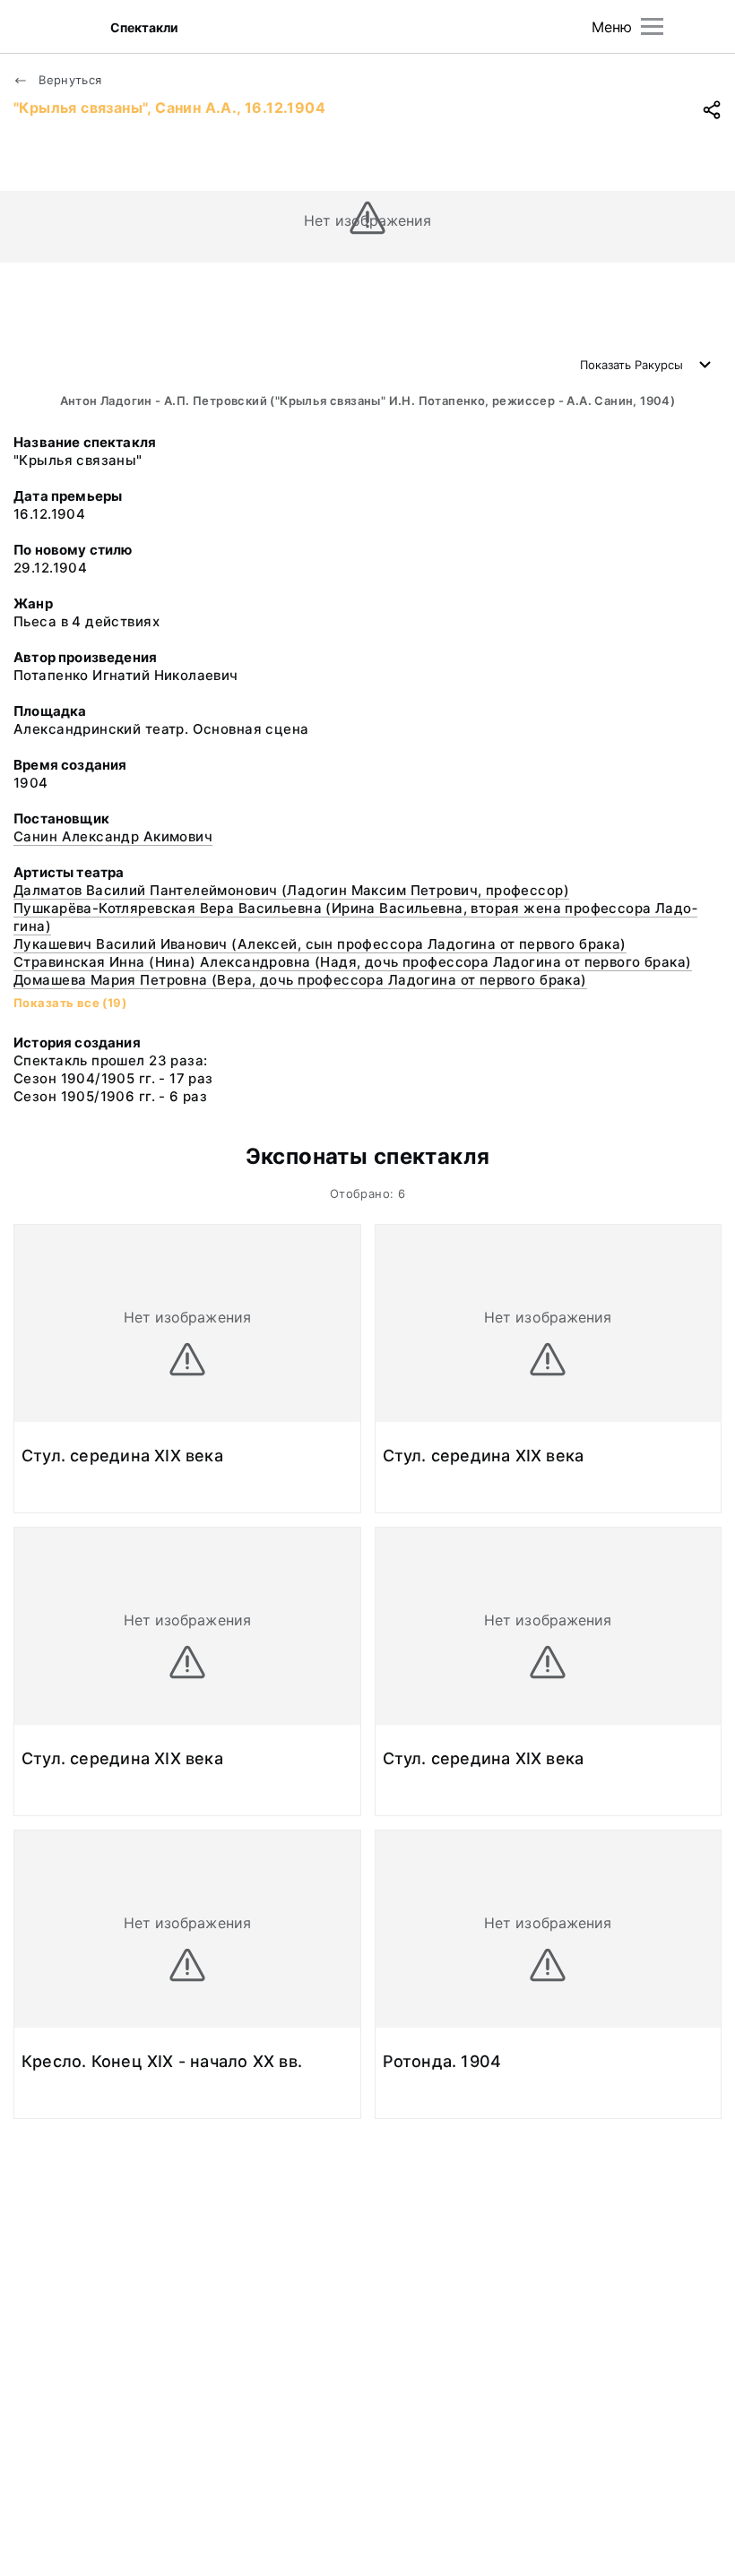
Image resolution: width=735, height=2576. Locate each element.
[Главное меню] (652, 26)
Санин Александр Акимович (113, 836)
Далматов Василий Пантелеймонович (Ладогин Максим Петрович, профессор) (291, 890)
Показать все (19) (70, 1003)
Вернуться (69, 80)
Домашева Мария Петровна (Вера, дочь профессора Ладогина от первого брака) (300, 980)
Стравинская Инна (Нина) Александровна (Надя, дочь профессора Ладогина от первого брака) (353, 962)
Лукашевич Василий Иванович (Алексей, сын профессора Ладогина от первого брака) (320, 944)
